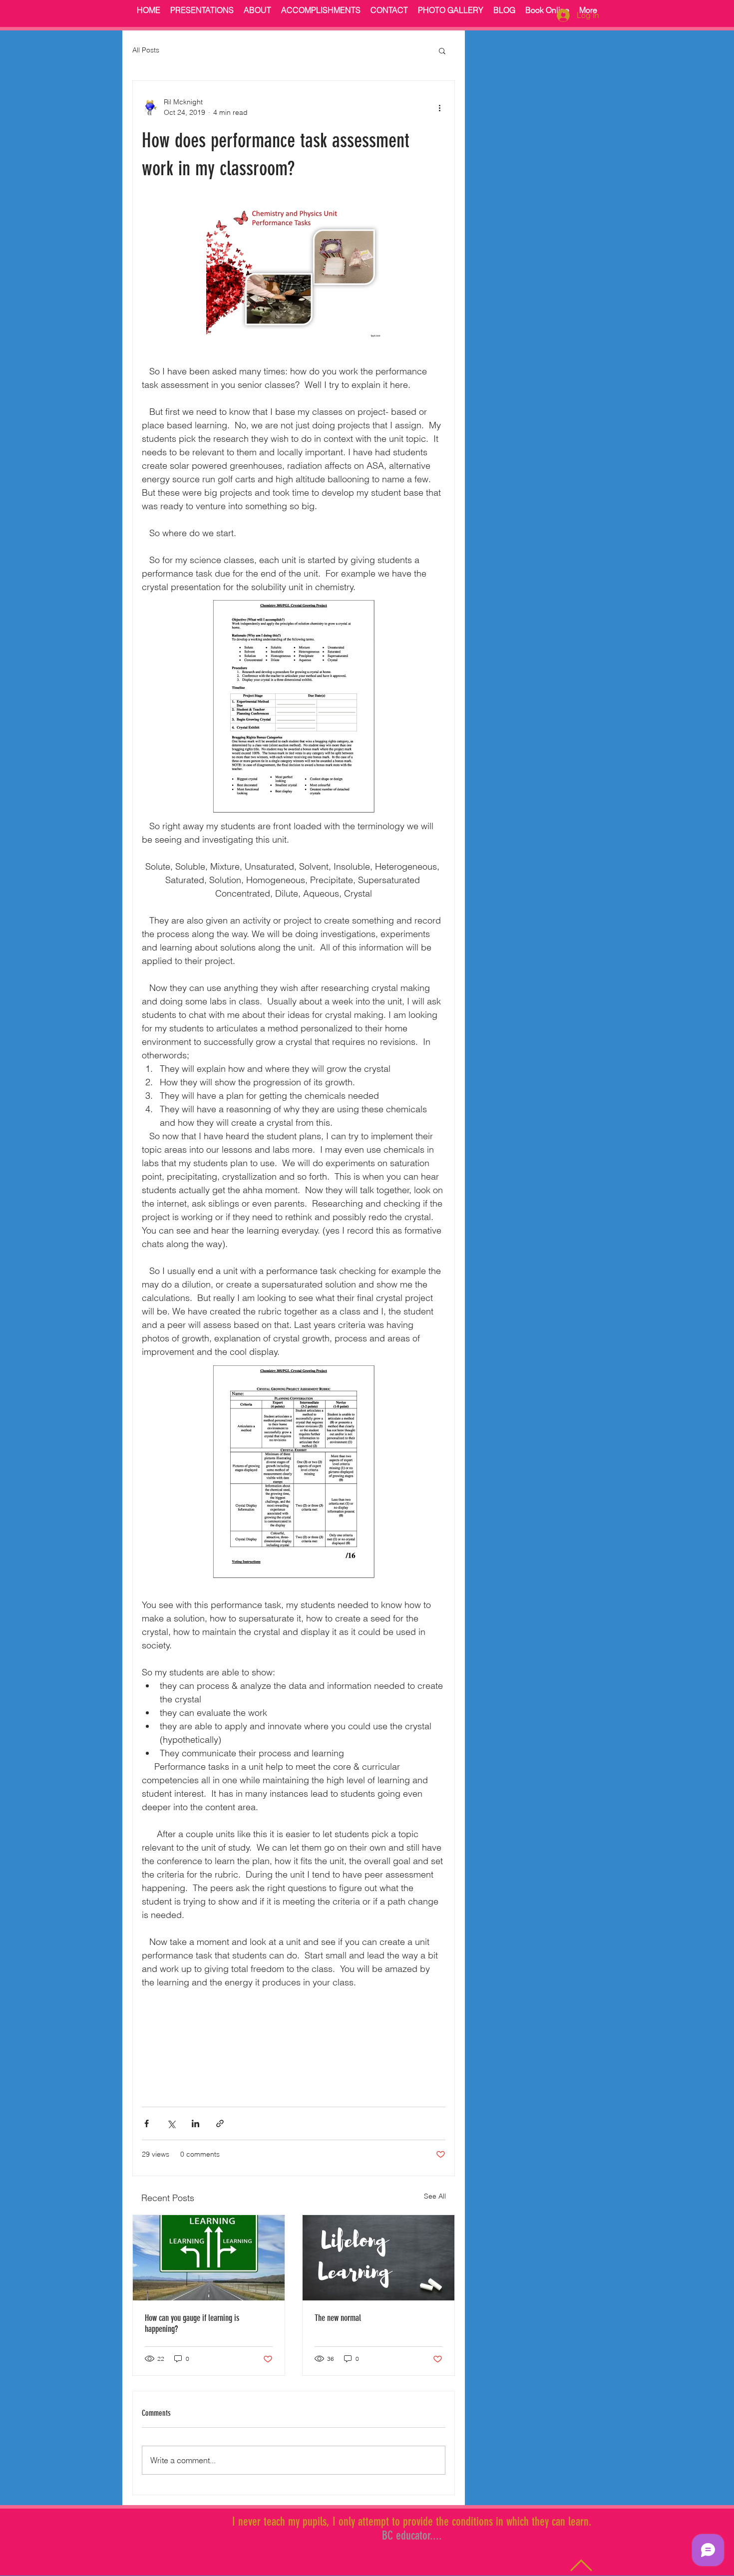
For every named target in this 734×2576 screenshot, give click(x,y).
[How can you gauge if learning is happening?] (209, 2258)
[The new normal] (378, 2258)
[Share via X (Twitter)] (171, 2123)
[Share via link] (220, 2123)
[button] (442, 50)
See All (435, 2196)
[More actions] (439, 107)
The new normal (338, 2318)
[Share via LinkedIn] (195, 2123)
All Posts (146, 50)
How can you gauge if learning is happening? (192, 2323)
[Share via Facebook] (147, 2123)
